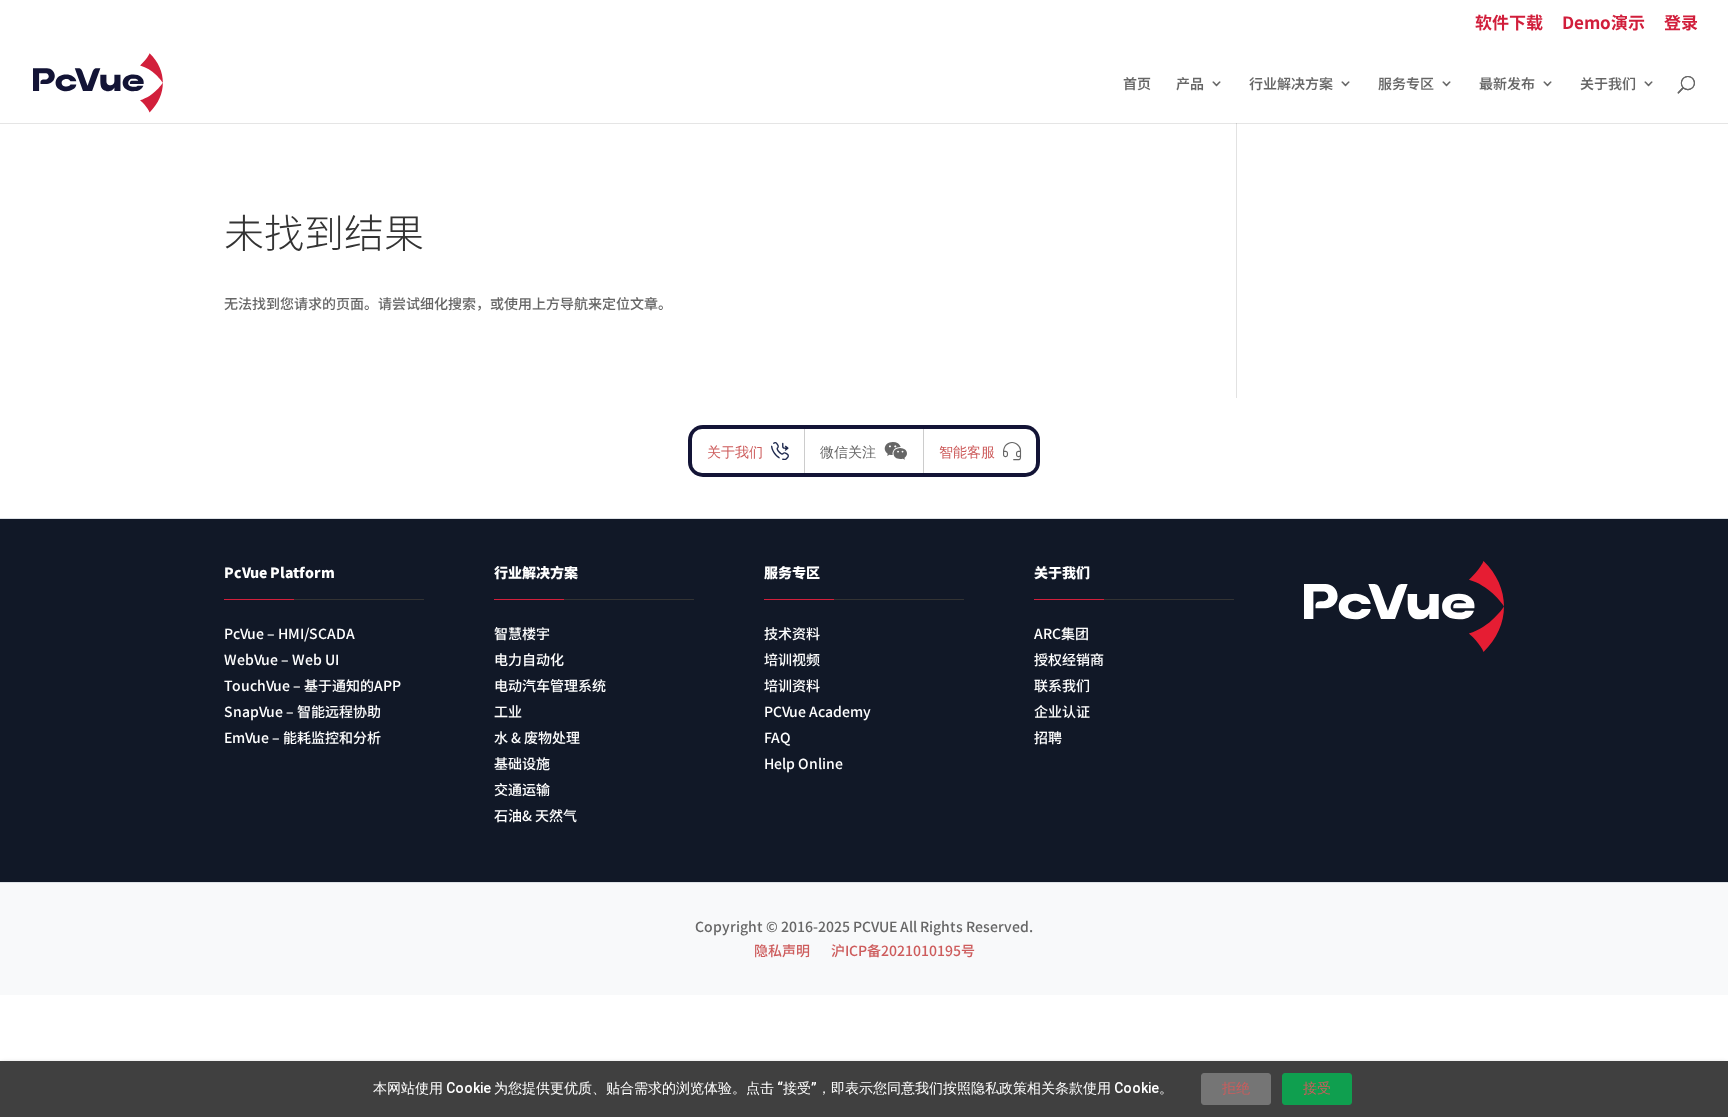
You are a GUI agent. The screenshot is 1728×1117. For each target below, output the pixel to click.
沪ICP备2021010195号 (903, 950)
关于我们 (1608, 84)
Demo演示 (1603, 23)
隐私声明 (782, 950)
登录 (1681, 23)
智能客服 (967, 451)
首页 (1137, 84)
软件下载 (1509, 23)
